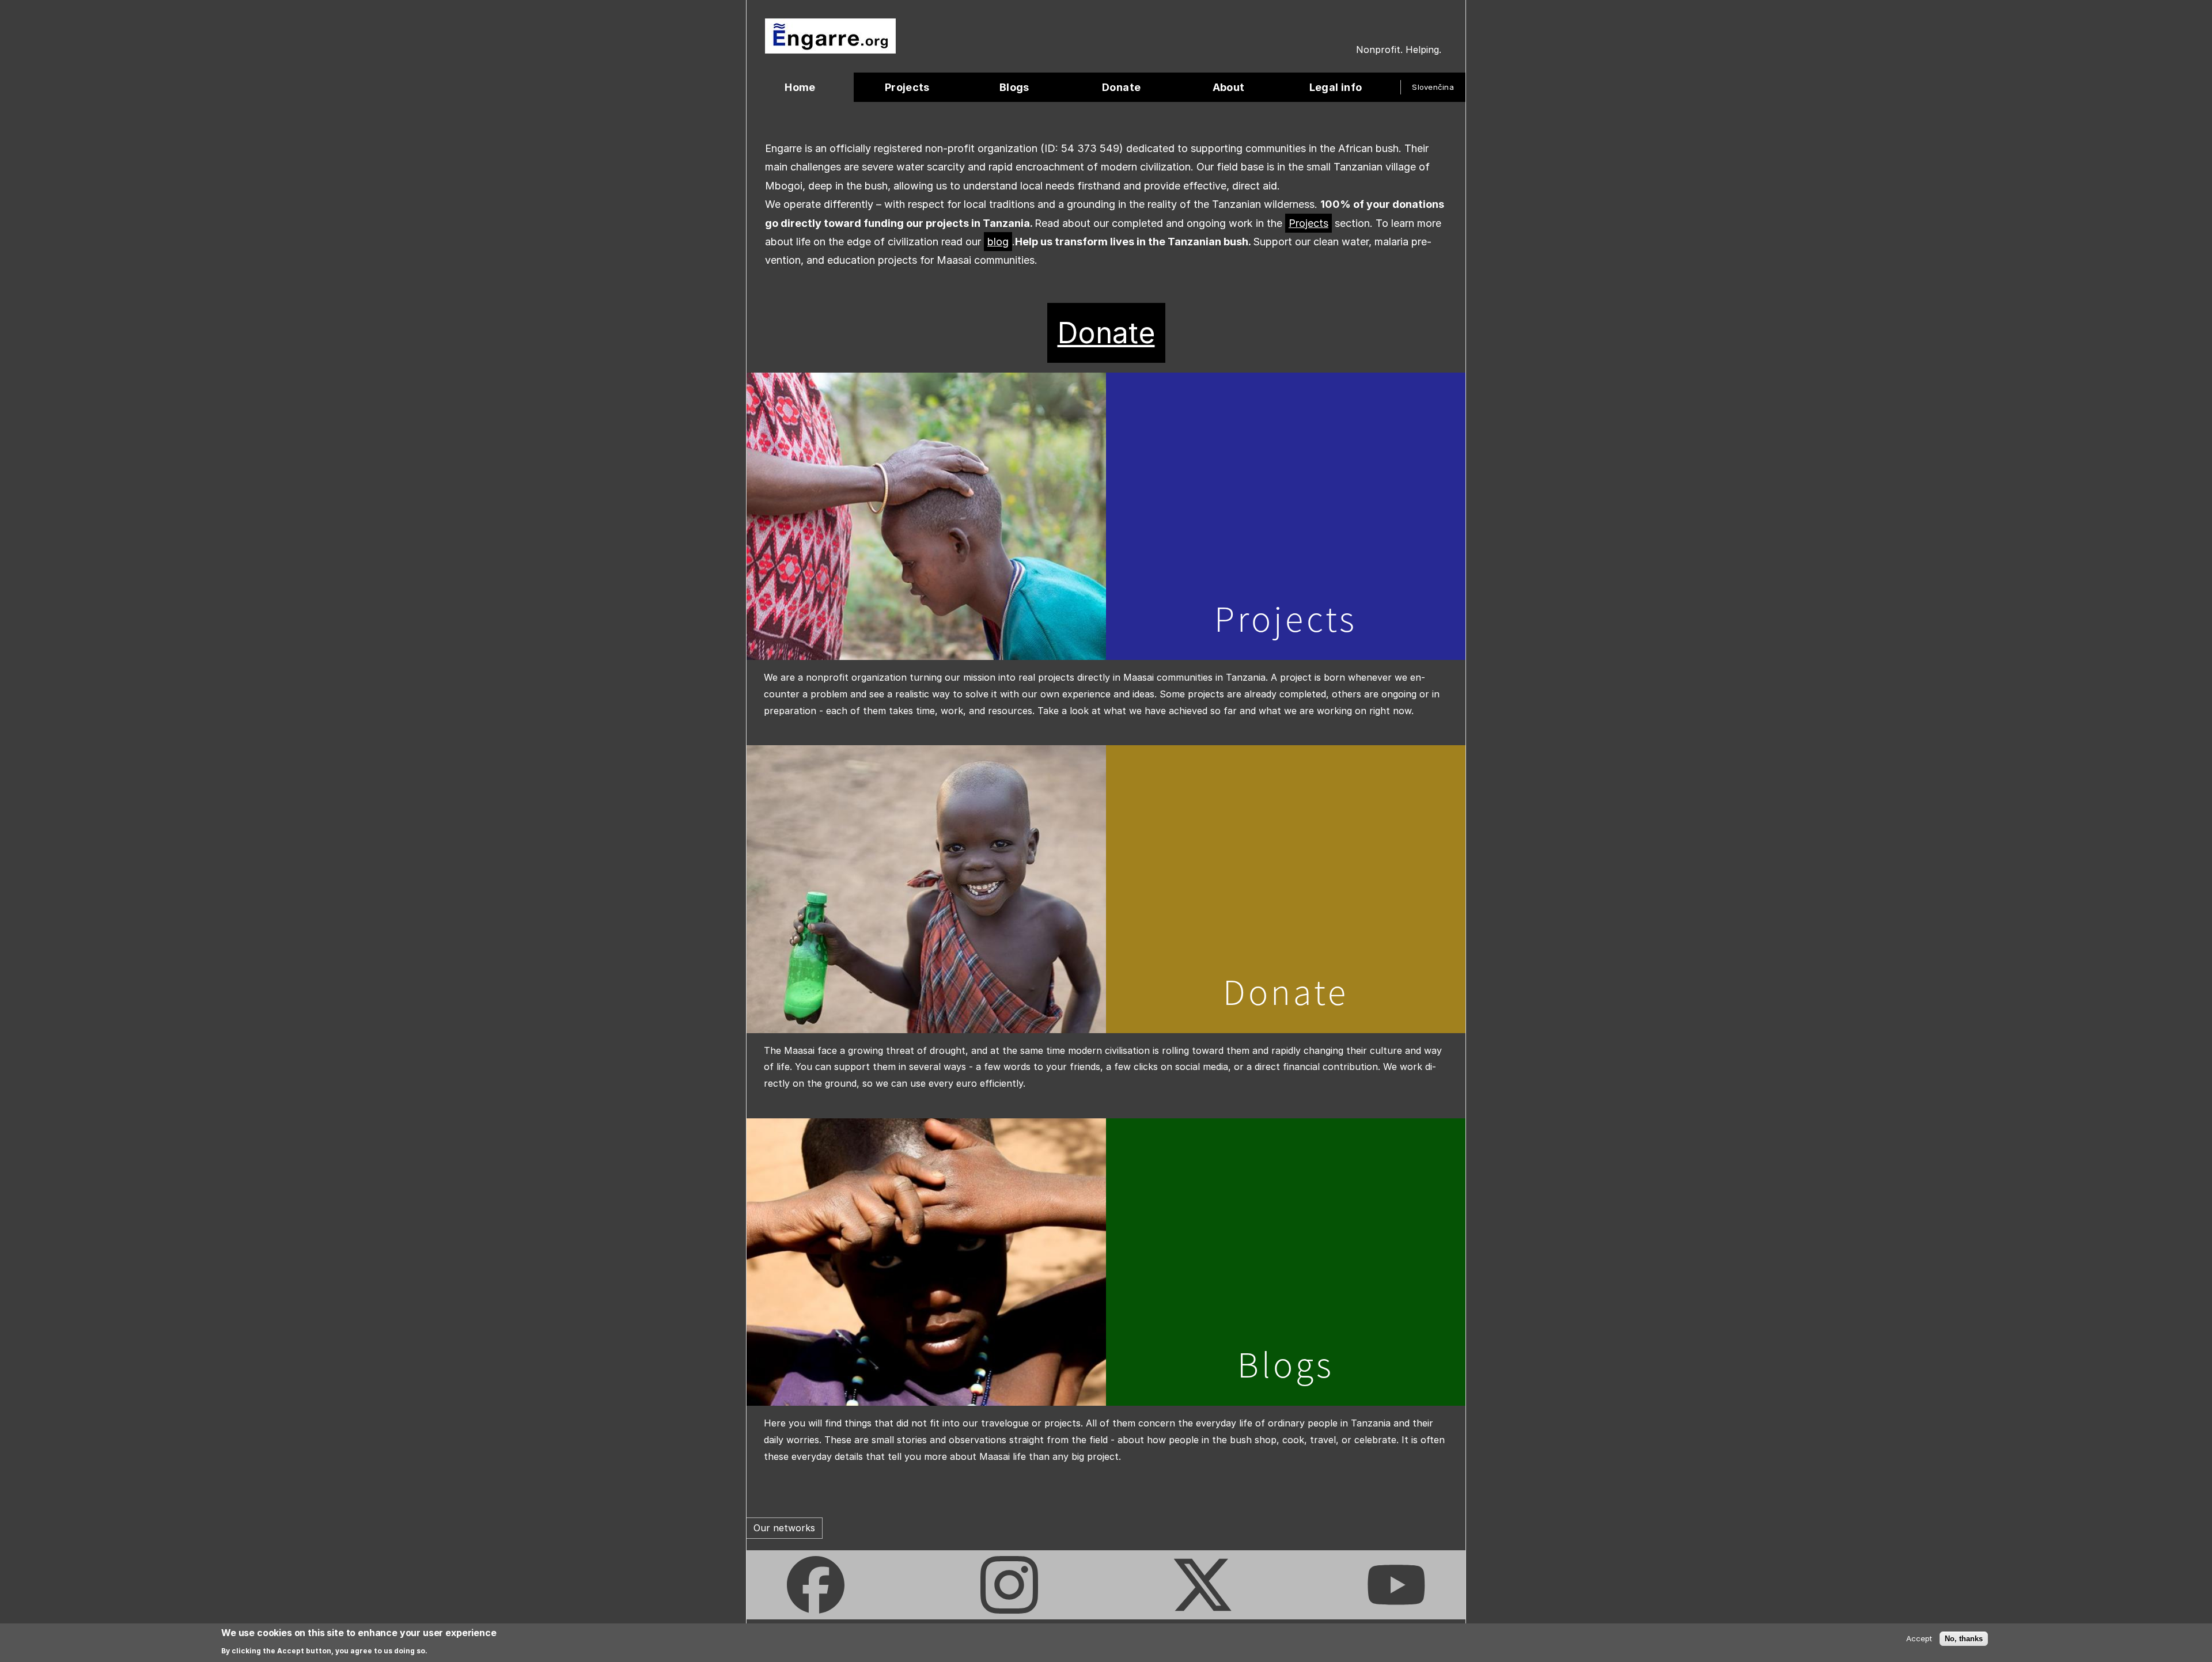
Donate (1106, 333)
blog (998, 242)
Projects (1308, 223)
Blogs (1286, 1364)
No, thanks (1964, 1638)
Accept (1919, 1638)
